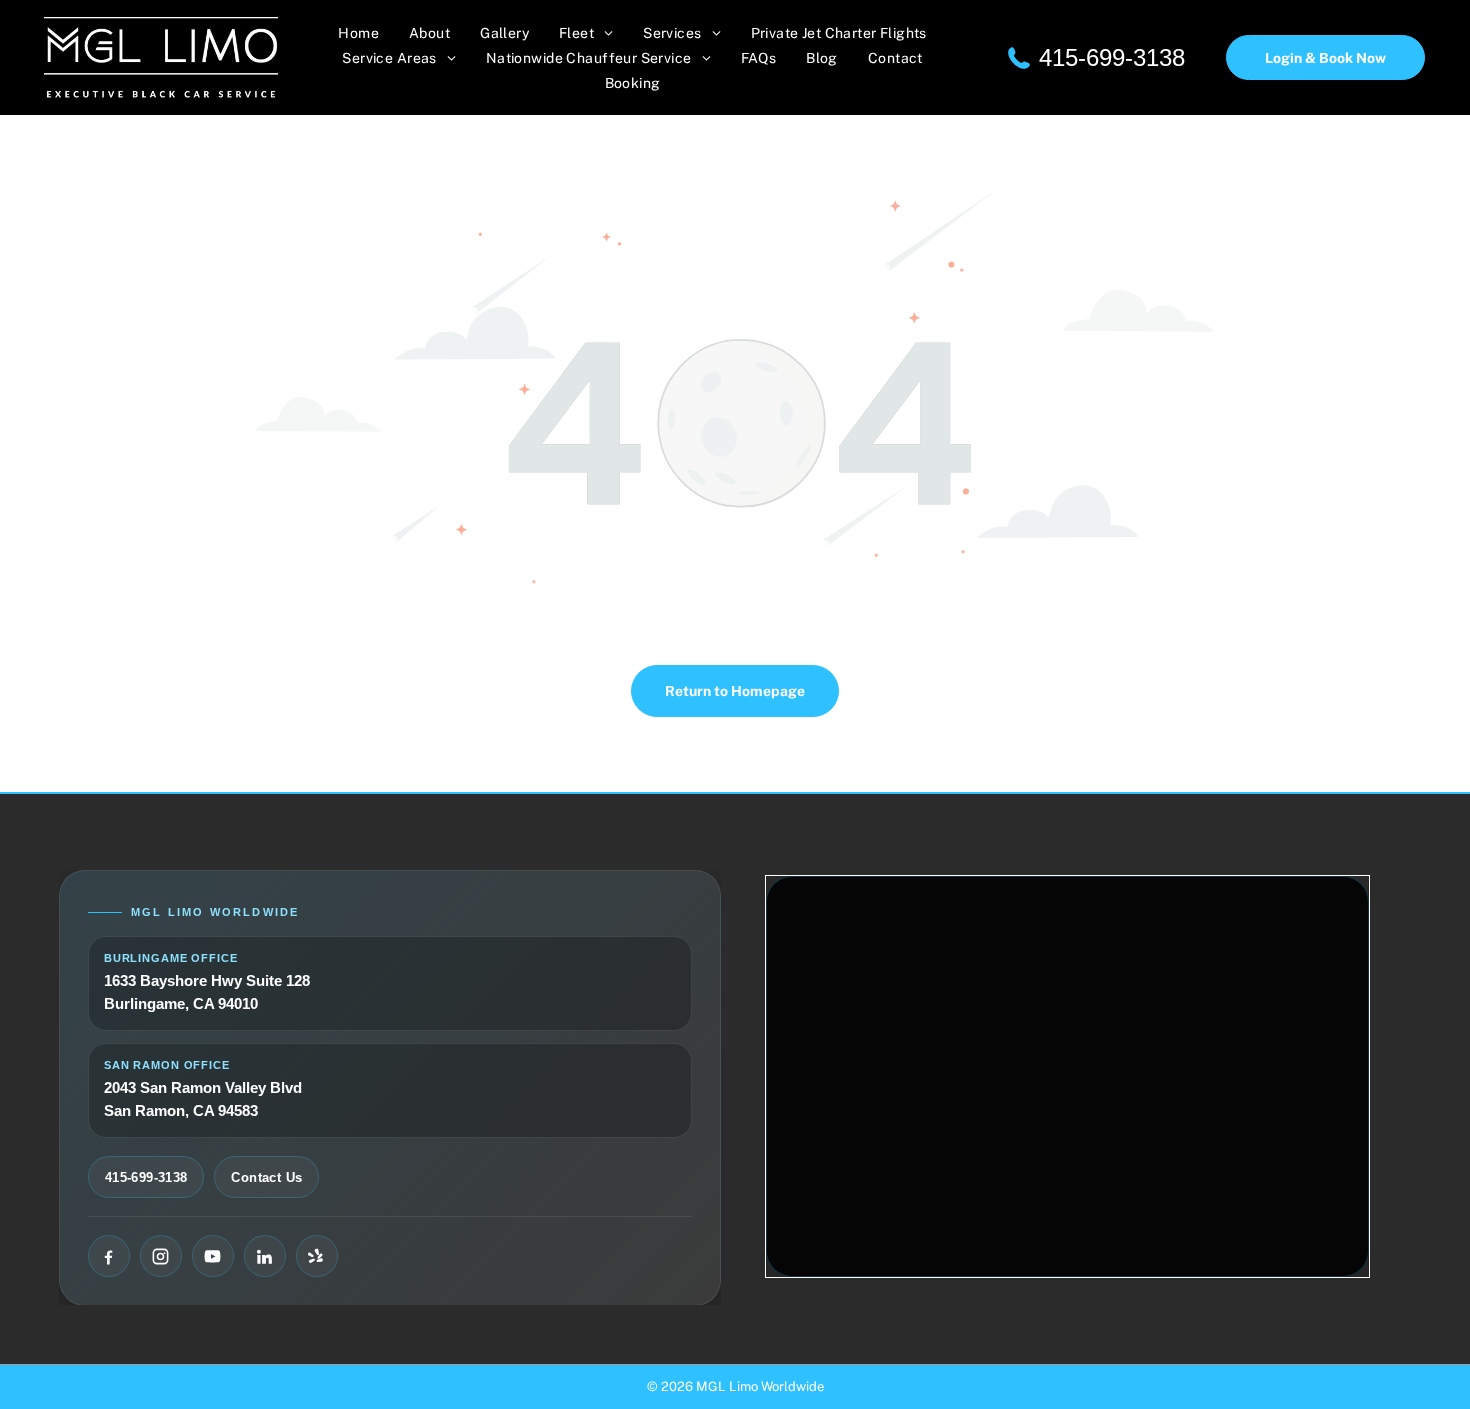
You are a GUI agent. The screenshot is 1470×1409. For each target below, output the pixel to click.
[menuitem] (358, 33)
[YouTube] (213, 1256)
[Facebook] (109, 1256)
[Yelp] (317, 1256)
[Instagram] (161, 1256)
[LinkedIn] (265, 1256)
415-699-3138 (1112, 57)
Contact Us (266, 1177)
